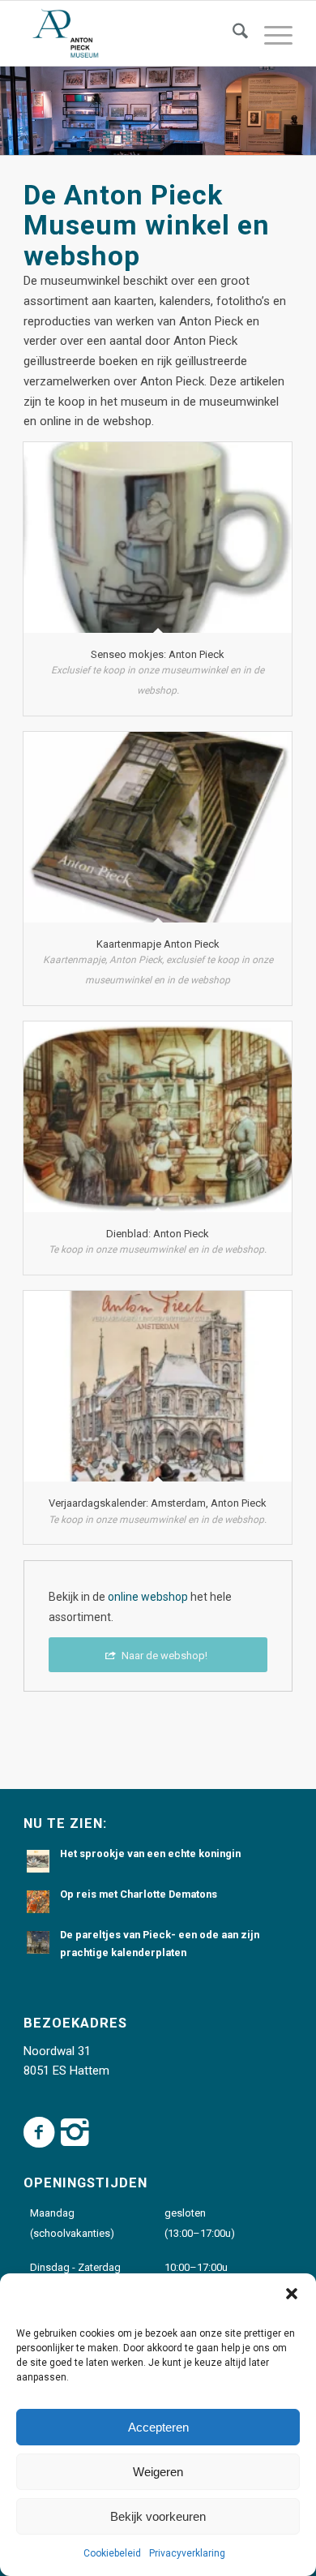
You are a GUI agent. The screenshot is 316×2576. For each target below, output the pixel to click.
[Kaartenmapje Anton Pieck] (158, 827)
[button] (292, 2294)
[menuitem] (232, 33)
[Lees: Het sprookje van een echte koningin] (38, 1861)
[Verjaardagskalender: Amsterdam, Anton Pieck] (158, 1386)
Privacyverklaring (187, 2553)
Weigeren (158, 2472)
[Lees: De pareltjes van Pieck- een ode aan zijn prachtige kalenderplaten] (38, 1942)
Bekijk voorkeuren (158, 2516)
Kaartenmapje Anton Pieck (158, 944)
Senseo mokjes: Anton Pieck (158, 654)
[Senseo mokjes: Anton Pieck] (158, 538)
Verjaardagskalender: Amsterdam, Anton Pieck (158, 1503)
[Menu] (270, 33)
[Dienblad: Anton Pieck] (158, 1117)
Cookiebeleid (112, 2553)
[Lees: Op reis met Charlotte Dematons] (38, 1902)
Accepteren (158, 2427)
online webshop (148, 1597)
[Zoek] (232, 33)
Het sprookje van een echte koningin (150, 1854)
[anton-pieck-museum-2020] (131, 33)
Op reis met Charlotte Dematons (139, 1894)
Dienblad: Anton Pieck (158, 1234)
